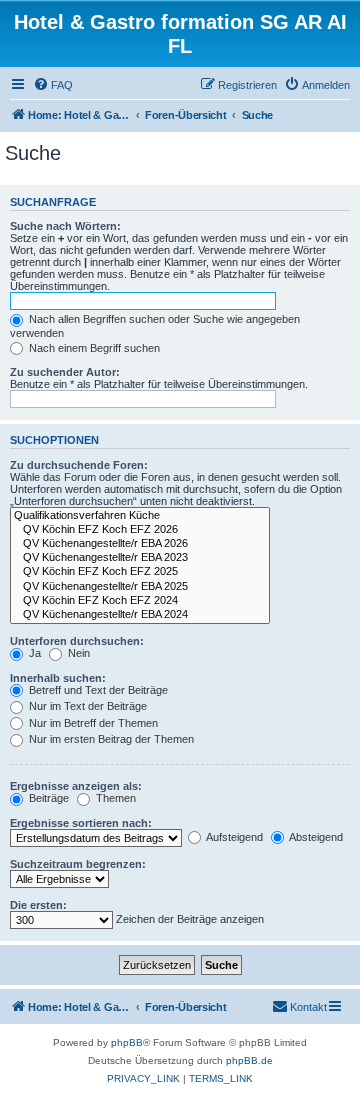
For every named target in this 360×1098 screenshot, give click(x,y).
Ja (33, 653)
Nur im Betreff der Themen (92, 723)
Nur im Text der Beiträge (86, 706)
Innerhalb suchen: (58, 678)
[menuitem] (53, 85)
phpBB (127, 1042)
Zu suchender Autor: (65, 372)
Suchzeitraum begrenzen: (78, 864)
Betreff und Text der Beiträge (97, 690)
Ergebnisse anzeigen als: (76, 786)
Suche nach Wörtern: (65, 226)
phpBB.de (249, 1060)
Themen (114, 798)
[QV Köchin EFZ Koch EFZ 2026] (140, 530)
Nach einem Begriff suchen (93, 348)
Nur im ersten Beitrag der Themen (110, 739)
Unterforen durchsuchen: (77, 641)
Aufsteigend (233, 837)
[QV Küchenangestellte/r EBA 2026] (140, 544)
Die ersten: (38, 905)
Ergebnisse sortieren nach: (81, 823)
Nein (77, 653)
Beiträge (47, 798)
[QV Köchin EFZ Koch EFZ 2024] (140, 601)
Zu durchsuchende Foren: (79, 465)
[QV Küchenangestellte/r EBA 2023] (140, 558)
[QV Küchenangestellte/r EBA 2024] (140, 615)
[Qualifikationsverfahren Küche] (140, 516)
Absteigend (315, 837)
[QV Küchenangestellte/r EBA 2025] (140, 587)
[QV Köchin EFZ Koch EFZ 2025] (140, 572)
